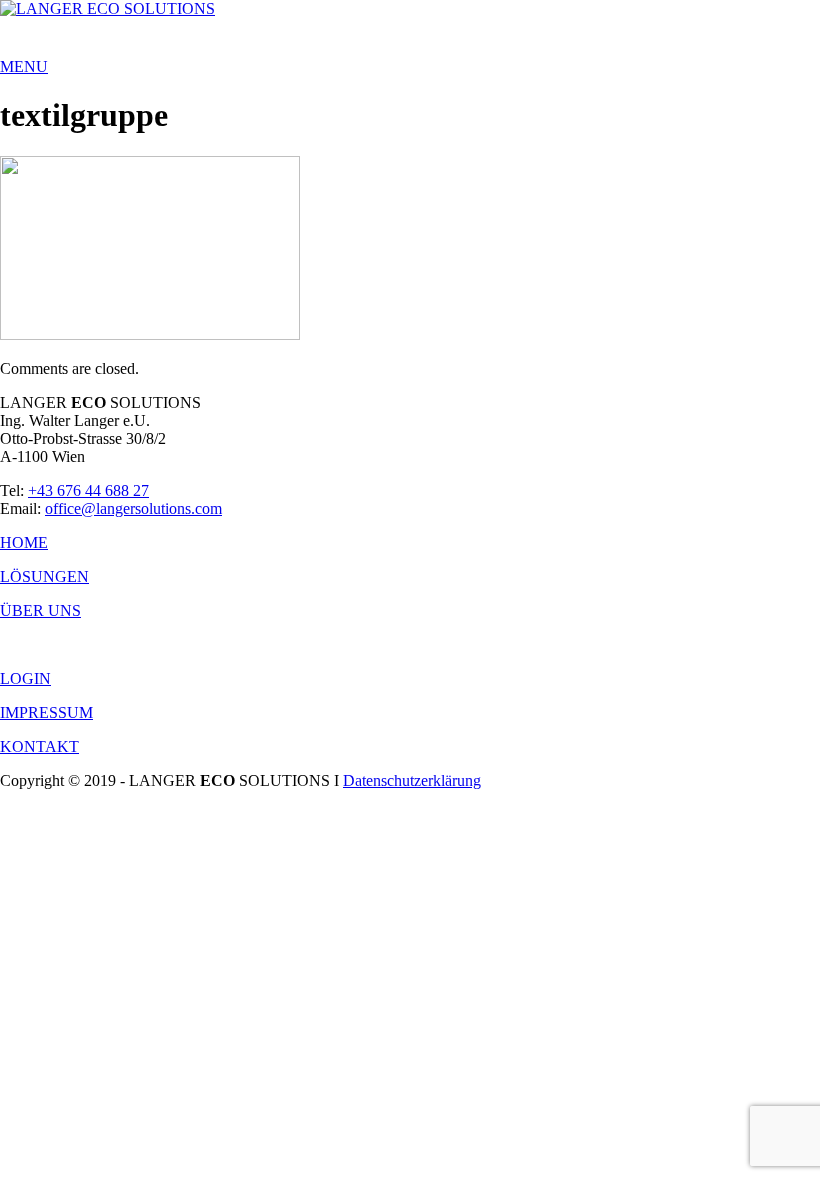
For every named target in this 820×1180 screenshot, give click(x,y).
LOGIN (25, 678)
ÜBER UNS (40, 610)
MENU (24, 66)
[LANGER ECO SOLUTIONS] (107, 8)
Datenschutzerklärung (412, 780)
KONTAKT (39, 746)
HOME (24, 542)
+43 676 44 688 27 (88, 490)
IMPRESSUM (46, 712)
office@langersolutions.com (133, 508)
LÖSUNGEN (44, 576)
